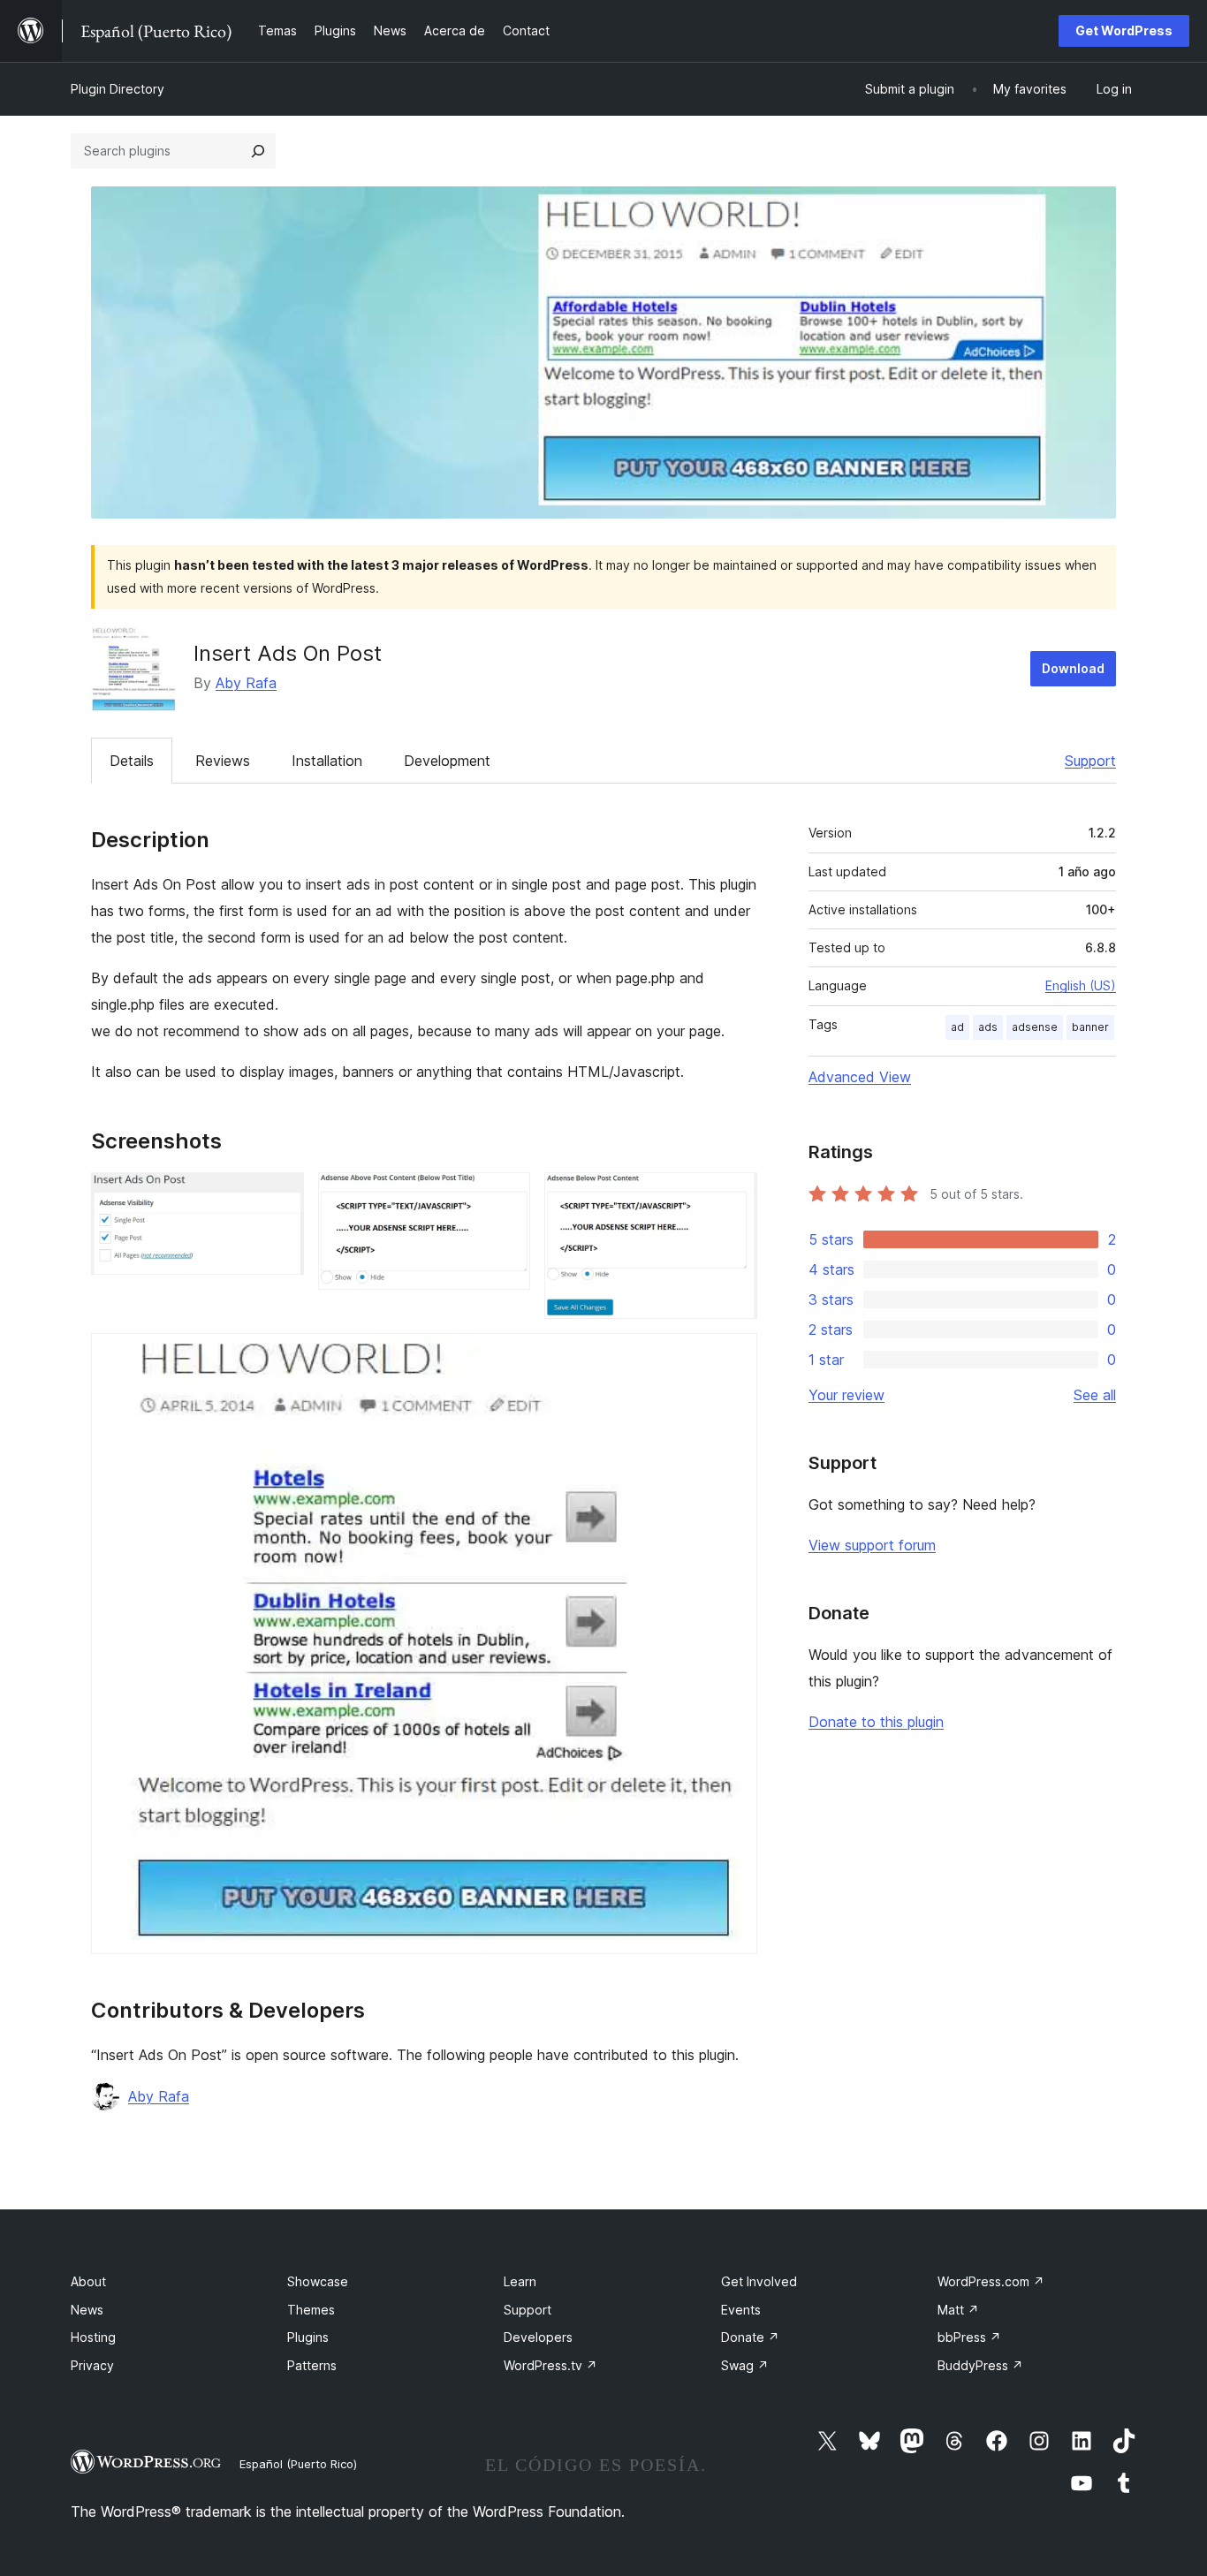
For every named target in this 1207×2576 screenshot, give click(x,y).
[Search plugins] (258, 151)
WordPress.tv (550, 2365)
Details (132, 761)
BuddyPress (980, 2365)
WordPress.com (991, 2281)
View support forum (872, 1545)
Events (741, 2310)
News (87, 2310)
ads (988, 1027)
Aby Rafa (246, 683)
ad (957, 1027)
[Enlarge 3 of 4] (733, 1196)
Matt (958, 2310)
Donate (750, 2337)
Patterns (312, 2365)
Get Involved (759, 2281)
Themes (311, 2310)
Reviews (223, 761)
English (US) (1081, 985)
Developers (538, 2337)
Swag (745, 2365)
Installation (327, 761)
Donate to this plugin (876, 1722)
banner (1090, 1027)
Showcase (318, 2281)
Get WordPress (1124, 30)
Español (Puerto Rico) (298, 2464)
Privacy (92, 2365)
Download (1073, 668)
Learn (520, 2281)
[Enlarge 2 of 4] (506, 1196)
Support (1090, 761)
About (88, 2281)
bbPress (969, 2337)
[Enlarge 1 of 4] (280, 1196)
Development (447, 761)
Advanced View (860, 1077)
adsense (1035, 1027)
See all (1095, 1395)
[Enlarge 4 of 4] (733, 1357)
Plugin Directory (118, 89)
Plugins (308, 2337)
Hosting (93, 2337)
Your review (846, 1395)
